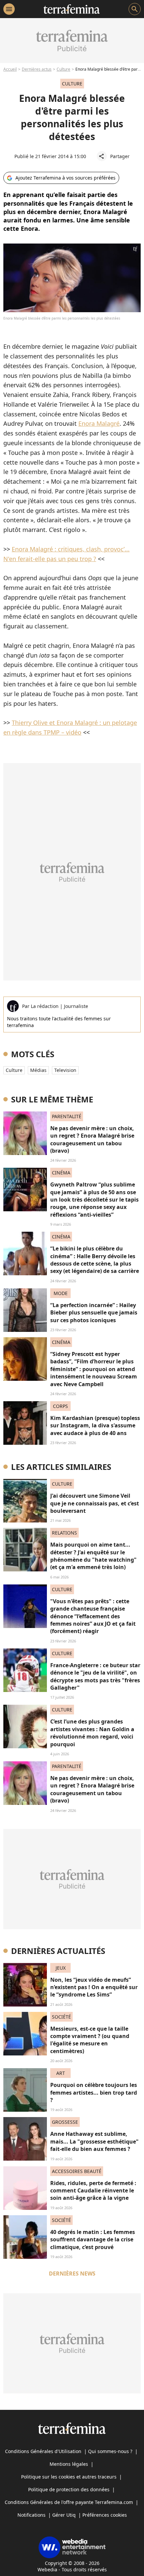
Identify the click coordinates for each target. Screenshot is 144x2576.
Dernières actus (37, 69)
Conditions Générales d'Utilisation (43, 2451)
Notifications (31, 2515)
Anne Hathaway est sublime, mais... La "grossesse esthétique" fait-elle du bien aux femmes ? (94, 2141)
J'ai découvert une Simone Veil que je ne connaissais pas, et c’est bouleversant (95, 1503)
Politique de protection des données (69, 2489)
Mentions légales (69, 2464)
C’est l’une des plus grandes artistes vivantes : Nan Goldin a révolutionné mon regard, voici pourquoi (92, 1733)
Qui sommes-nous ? (110, 2451)
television (65, 1070)
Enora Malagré (99, 423)
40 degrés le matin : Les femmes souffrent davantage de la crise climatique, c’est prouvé (93, 2240)
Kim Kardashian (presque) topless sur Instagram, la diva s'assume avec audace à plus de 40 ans (95, 1426)
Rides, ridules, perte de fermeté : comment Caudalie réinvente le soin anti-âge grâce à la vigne (93, 2191)
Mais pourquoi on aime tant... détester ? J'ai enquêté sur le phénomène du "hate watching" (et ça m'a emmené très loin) (93, 1556)
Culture (63, 69)
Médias (38, 1070)
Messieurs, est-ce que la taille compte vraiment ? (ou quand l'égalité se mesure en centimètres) (90, 2040)
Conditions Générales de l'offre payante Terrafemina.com (69, 2502)
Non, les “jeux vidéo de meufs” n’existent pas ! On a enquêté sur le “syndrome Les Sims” (94, 1987)
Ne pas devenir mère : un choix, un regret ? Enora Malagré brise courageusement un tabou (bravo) (92, 1139)
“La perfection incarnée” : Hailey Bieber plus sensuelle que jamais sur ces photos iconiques (94, 1313)
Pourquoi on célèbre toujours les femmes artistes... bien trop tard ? (94, 2092)
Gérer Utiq (64, 2515)
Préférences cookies (105, 2515)
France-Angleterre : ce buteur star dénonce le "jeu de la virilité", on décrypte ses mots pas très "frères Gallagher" (95, 1676)
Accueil (10, 69)
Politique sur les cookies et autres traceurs (69, 2477)
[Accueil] (71, 9)
